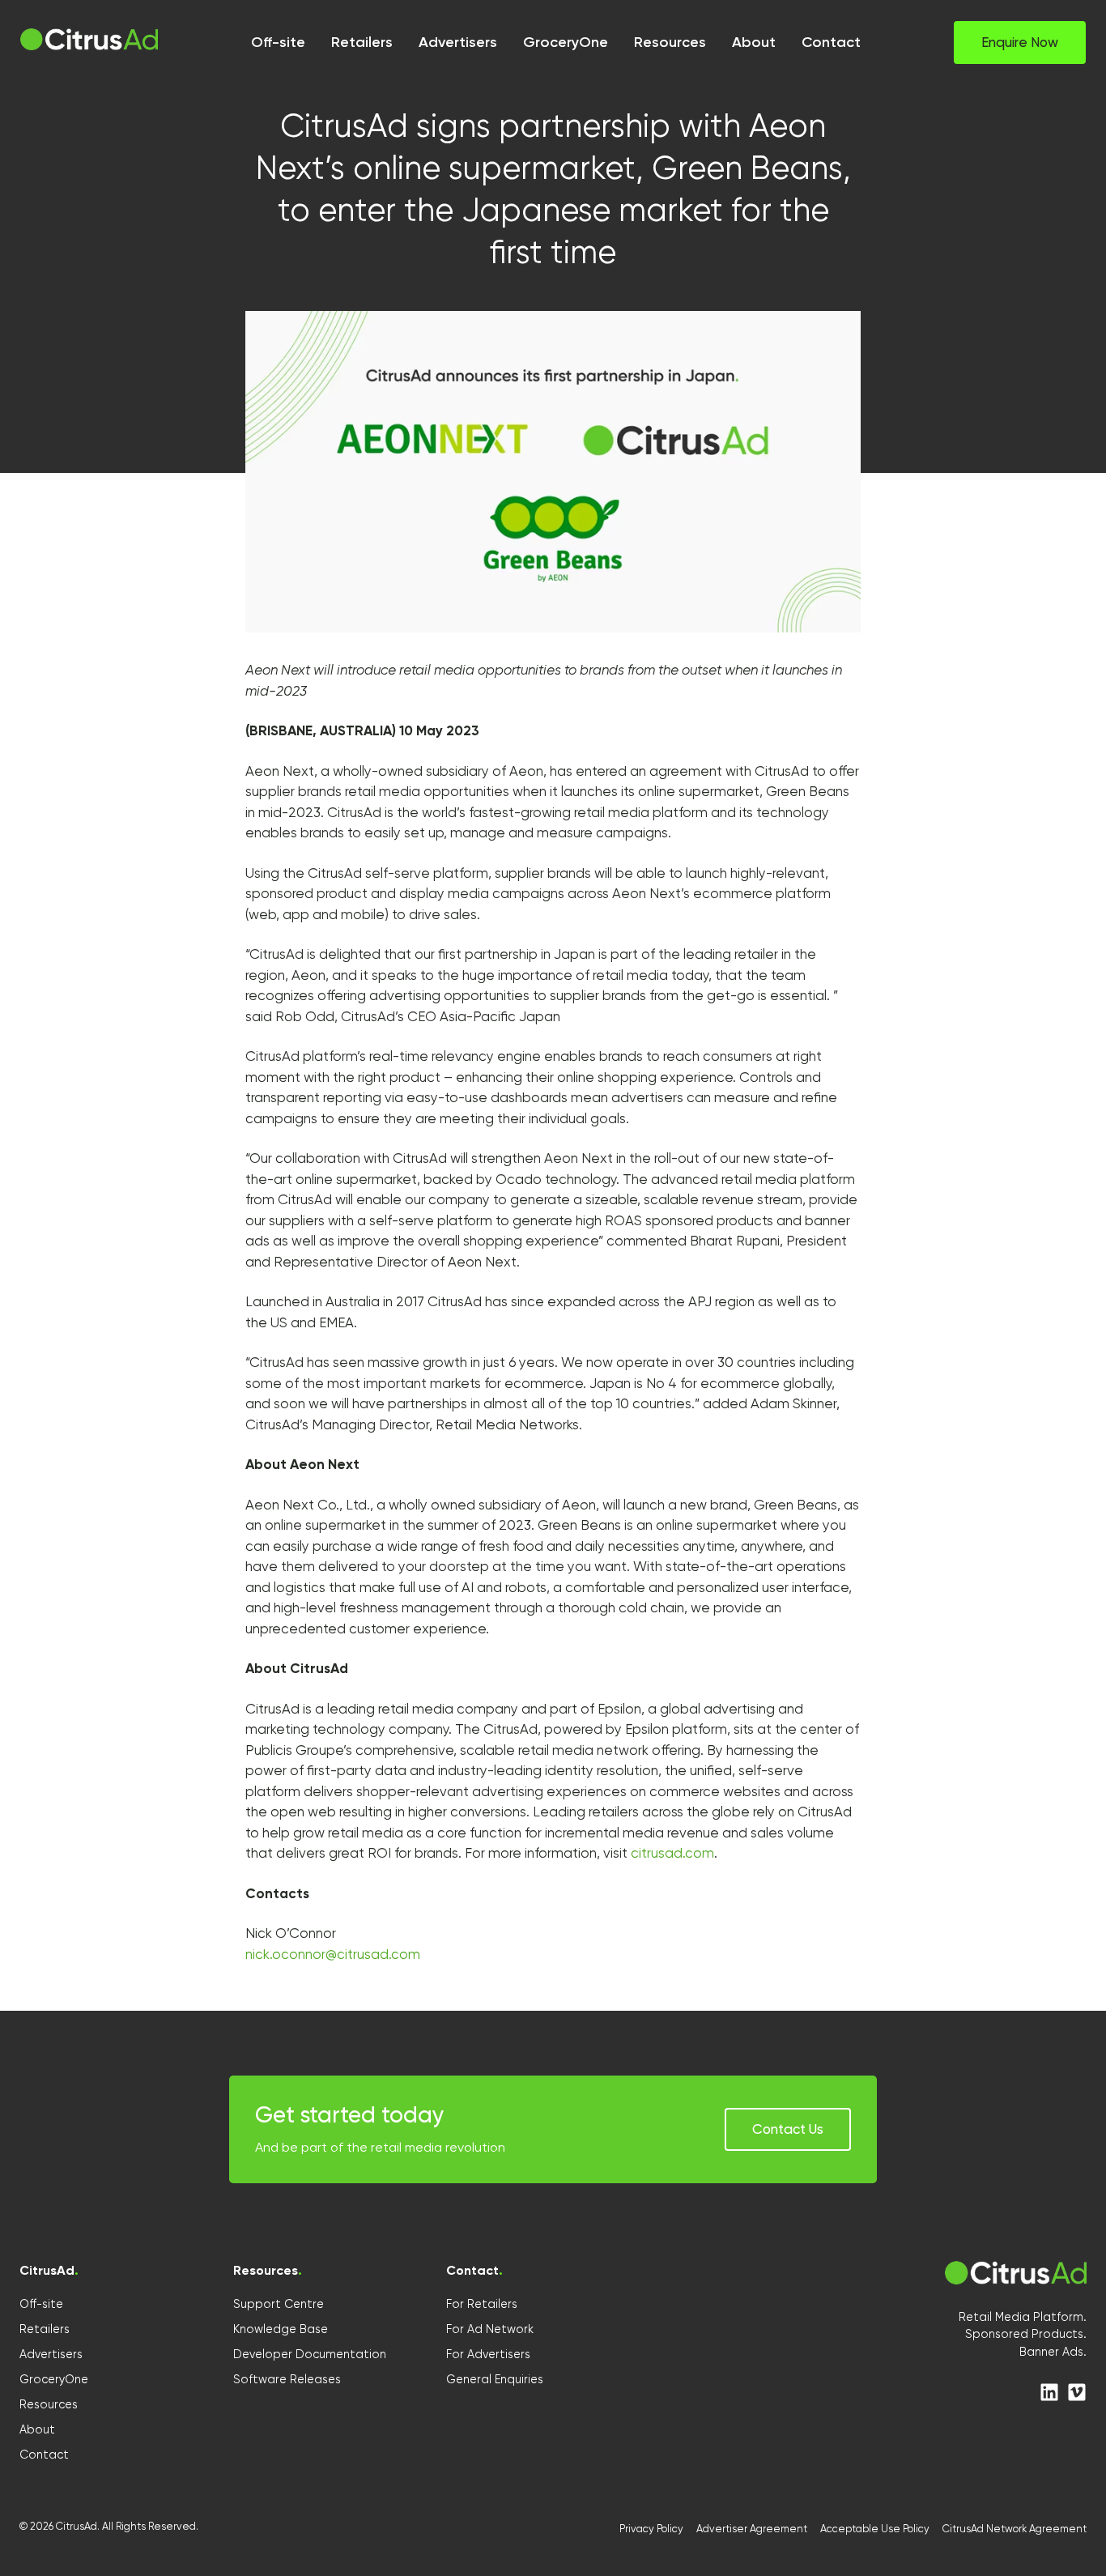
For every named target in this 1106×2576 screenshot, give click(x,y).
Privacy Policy (651, 2529)
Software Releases (287, 2379)
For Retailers (482, 2304)
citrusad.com (672, 1853)
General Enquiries (495, 2379)
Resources (49, 2404)
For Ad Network (490, 2329)
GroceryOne (54, 2379)
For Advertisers (488, 2354)
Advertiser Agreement (752, 2529)
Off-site (41, 2304)
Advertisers (51, 2354)
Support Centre (279, 2304)
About (37, 2429)
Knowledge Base (281, 2329)
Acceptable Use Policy (875, 2529)
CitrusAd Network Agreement (1015, 2529)
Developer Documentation (310, 2354)
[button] (1020, 43)
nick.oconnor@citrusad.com (333, 1954)
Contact (44, 2455)
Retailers (45, 2329)
